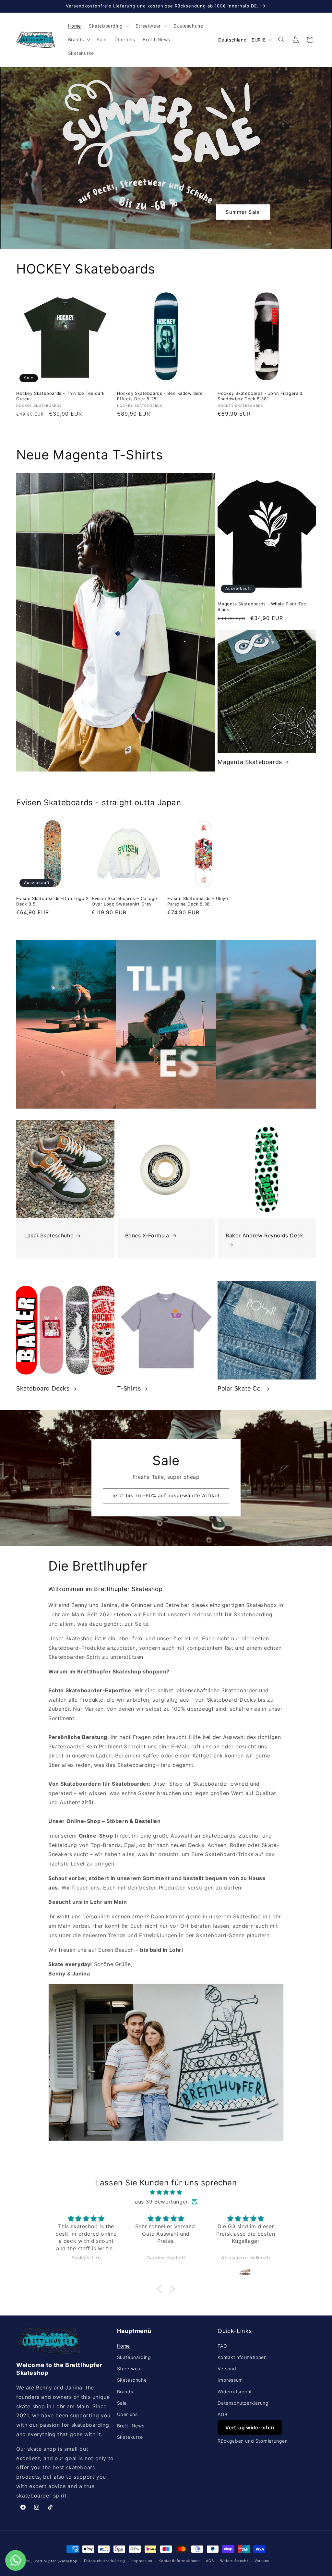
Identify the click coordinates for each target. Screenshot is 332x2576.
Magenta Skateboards (250, 762)
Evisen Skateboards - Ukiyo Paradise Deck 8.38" (198, 901)
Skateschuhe (132, 2380)
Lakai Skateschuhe (49, 1235)
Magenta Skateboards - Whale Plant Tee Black (262, 607)
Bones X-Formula (147, 1235)
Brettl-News (131, 2426)
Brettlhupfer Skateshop (55, 2561)
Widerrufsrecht (235, 2392)
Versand (227, 2369)
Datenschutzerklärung (243, 2403)
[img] (166, 2192)
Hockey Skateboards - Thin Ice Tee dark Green (60, 396)
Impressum (230, 2380)
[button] (108, 26)
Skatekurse (130, 2437)
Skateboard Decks (43, 1388)
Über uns (127, 2414)
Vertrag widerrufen (250, 2428)
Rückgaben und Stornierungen (253, 2441)
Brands (125, 2392)
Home (124, 2346)
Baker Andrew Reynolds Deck (265, 1235)
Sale (122, 2403)
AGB (222, 2414)
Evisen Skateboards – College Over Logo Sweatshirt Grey (124, 901)
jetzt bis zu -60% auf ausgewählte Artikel (166, 1495)
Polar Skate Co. (240, 1388)
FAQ (222, 2346)
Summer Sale (243, 212)
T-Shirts (129, 1388)
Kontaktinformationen (242, 2357)
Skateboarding (134, 2357)
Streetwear (130, 2369)
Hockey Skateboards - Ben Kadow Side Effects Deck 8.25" (160, 396)
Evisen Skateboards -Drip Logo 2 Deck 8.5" (53, 901)
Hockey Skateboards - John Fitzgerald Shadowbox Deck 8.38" (260, 396)
